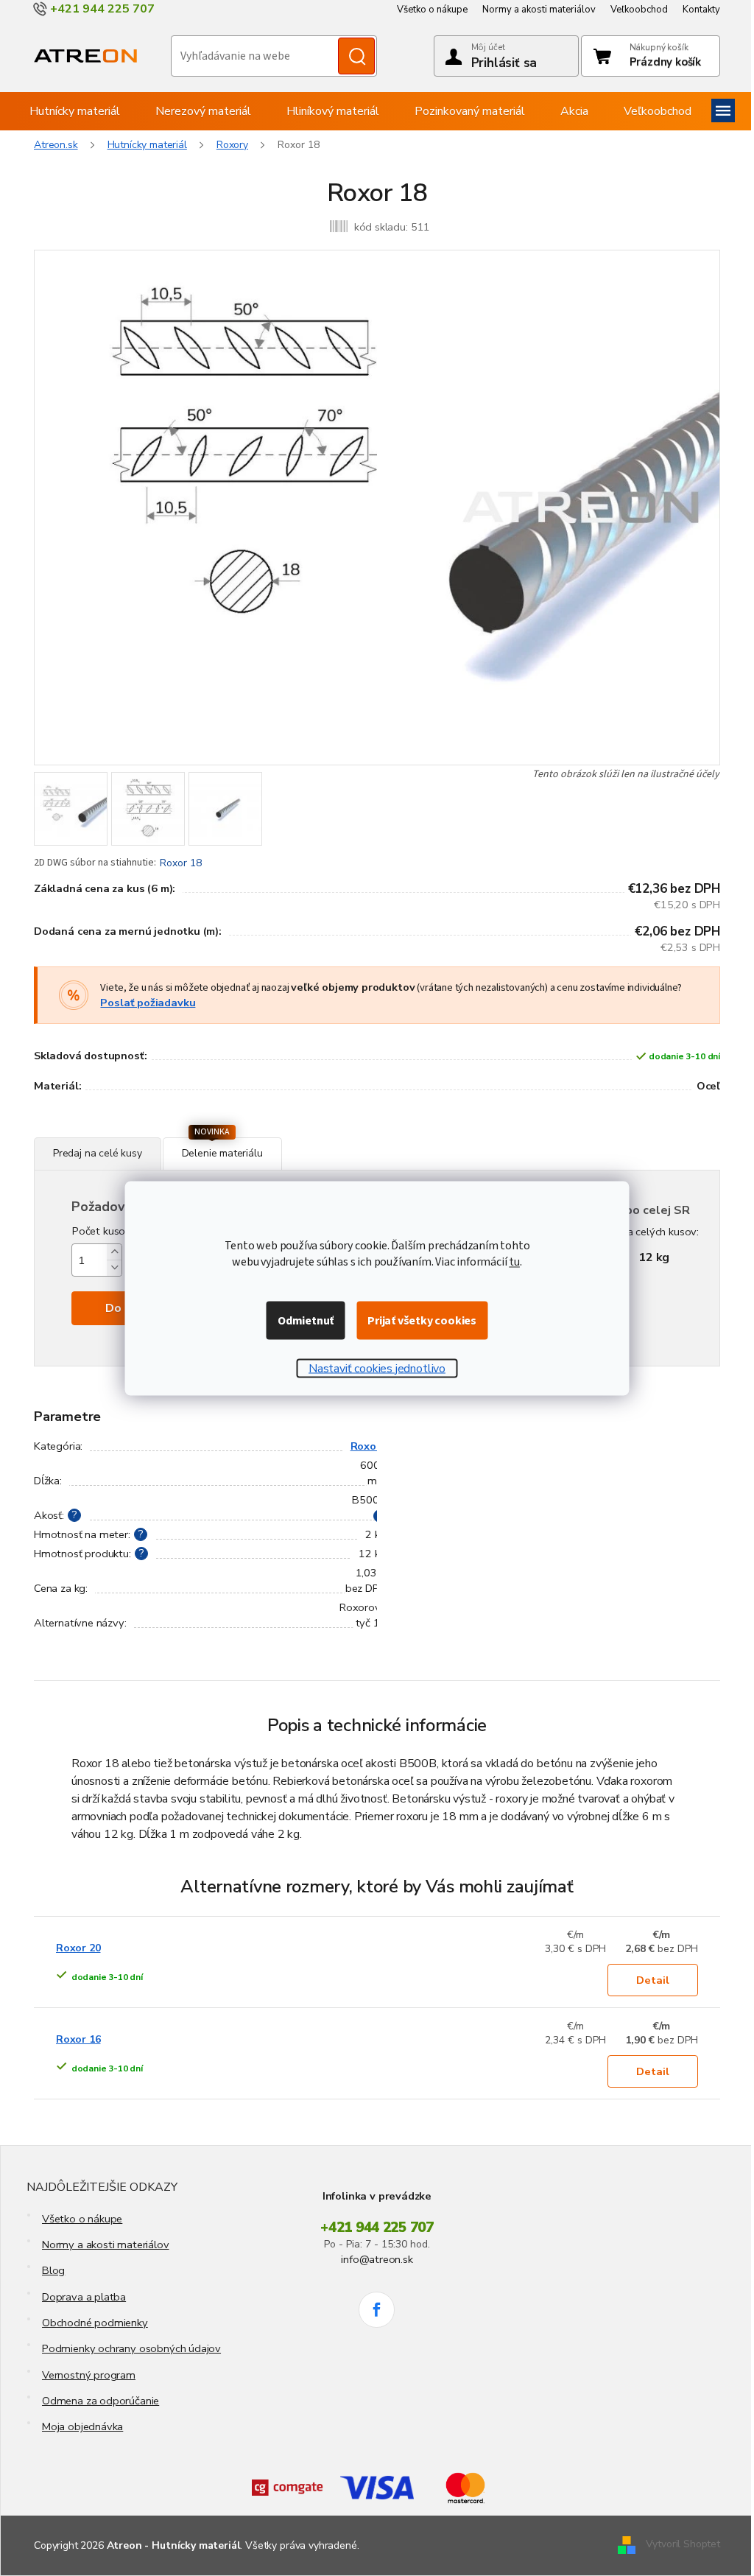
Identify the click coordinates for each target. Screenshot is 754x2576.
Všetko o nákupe (432, 10)
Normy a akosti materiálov (539, 10)
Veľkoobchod (639, 10)
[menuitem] (75, 111)
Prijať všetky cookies (422, 1320)
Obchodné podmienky (95, 2323)
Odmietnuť (306, 1320)
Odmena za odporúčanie (101, 2401)
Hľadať (356, 56)
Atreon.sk (56, 145)
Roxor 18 (181, 863)
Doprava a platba (84, 2297)
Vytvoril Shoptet (683, 2545)
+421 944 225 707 (377, 2228)
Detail (653, 1980)
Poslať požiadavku (148, 1003)
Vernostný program (89, 2375)
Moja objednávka (82, 2426)
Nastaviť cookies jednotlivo (377, 1368)
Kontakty (701, 10)
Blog (53, 2270)
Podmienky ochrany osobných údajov (131, 2348)
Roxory (369, 1446)
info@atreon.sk (377, 2259)
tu (514, 1261)
